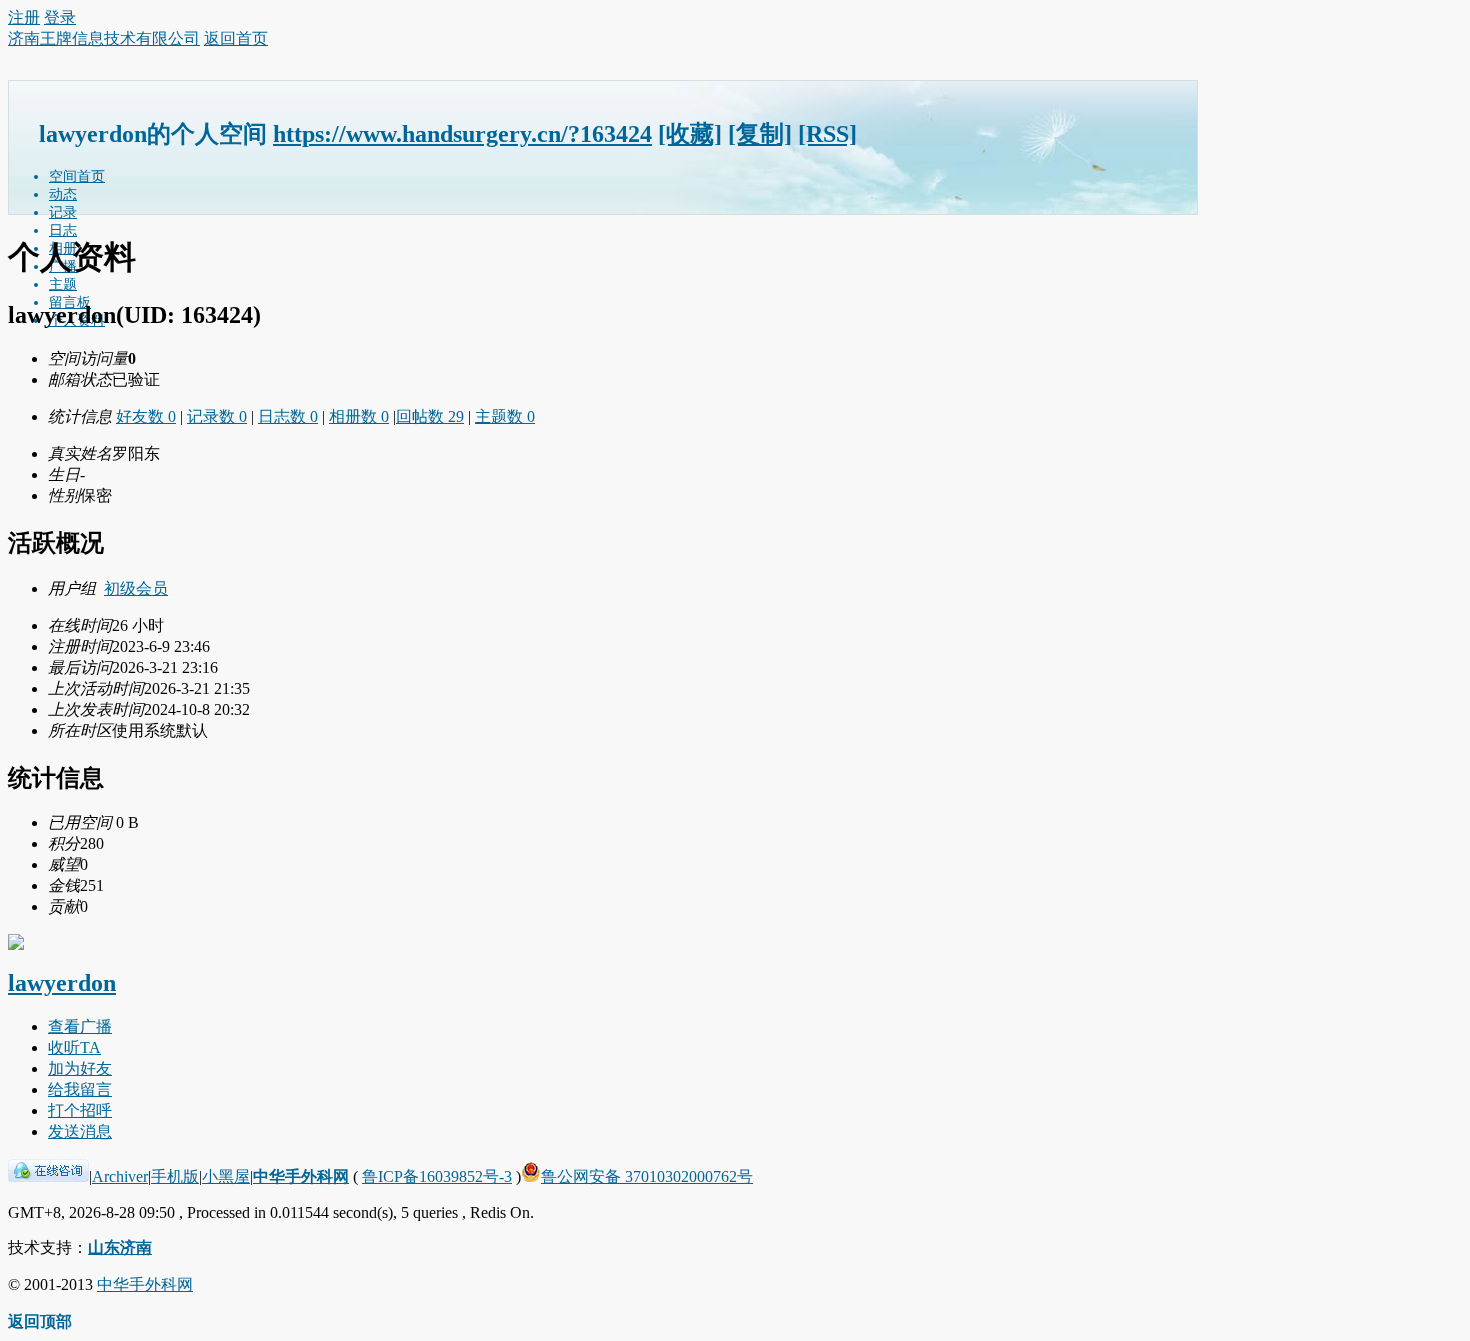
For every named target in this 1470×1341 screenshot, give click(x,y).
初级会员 (136, 588)
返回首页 (236, 38)
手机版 (175, 1176)
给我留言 (80, 1089)
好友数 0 (146, 416)
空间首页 (77, 176)
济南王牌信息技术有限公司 (104, 38)
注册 (24, 17)
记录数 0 (217, 416)
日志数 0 (288, 416)
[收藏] (690, 134)
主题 (63, 284)
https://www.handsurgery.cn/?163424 (462, 134)
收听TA (74, 1047)
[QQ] (48, 1176)
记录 (63, 212)
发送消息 (80, 1131)
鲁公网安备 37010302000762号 (647, 1176)
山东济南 (120, 1247)
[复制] (760, 134)
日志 (63, 230)
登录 (60, 17)
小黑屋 (226, 1176)
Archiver (120, 1176)
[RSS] (827, 134)
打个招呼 (80, 1110)
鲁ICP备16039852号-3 (437, 1176)
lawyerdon (62, 983)
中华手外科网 (301, 1176)
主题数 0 (505, 416)
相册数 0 (359, 416)
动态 (63, 194)
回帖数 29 (430, 416)
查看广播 (80, 1026)
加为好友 (80, 1068)
